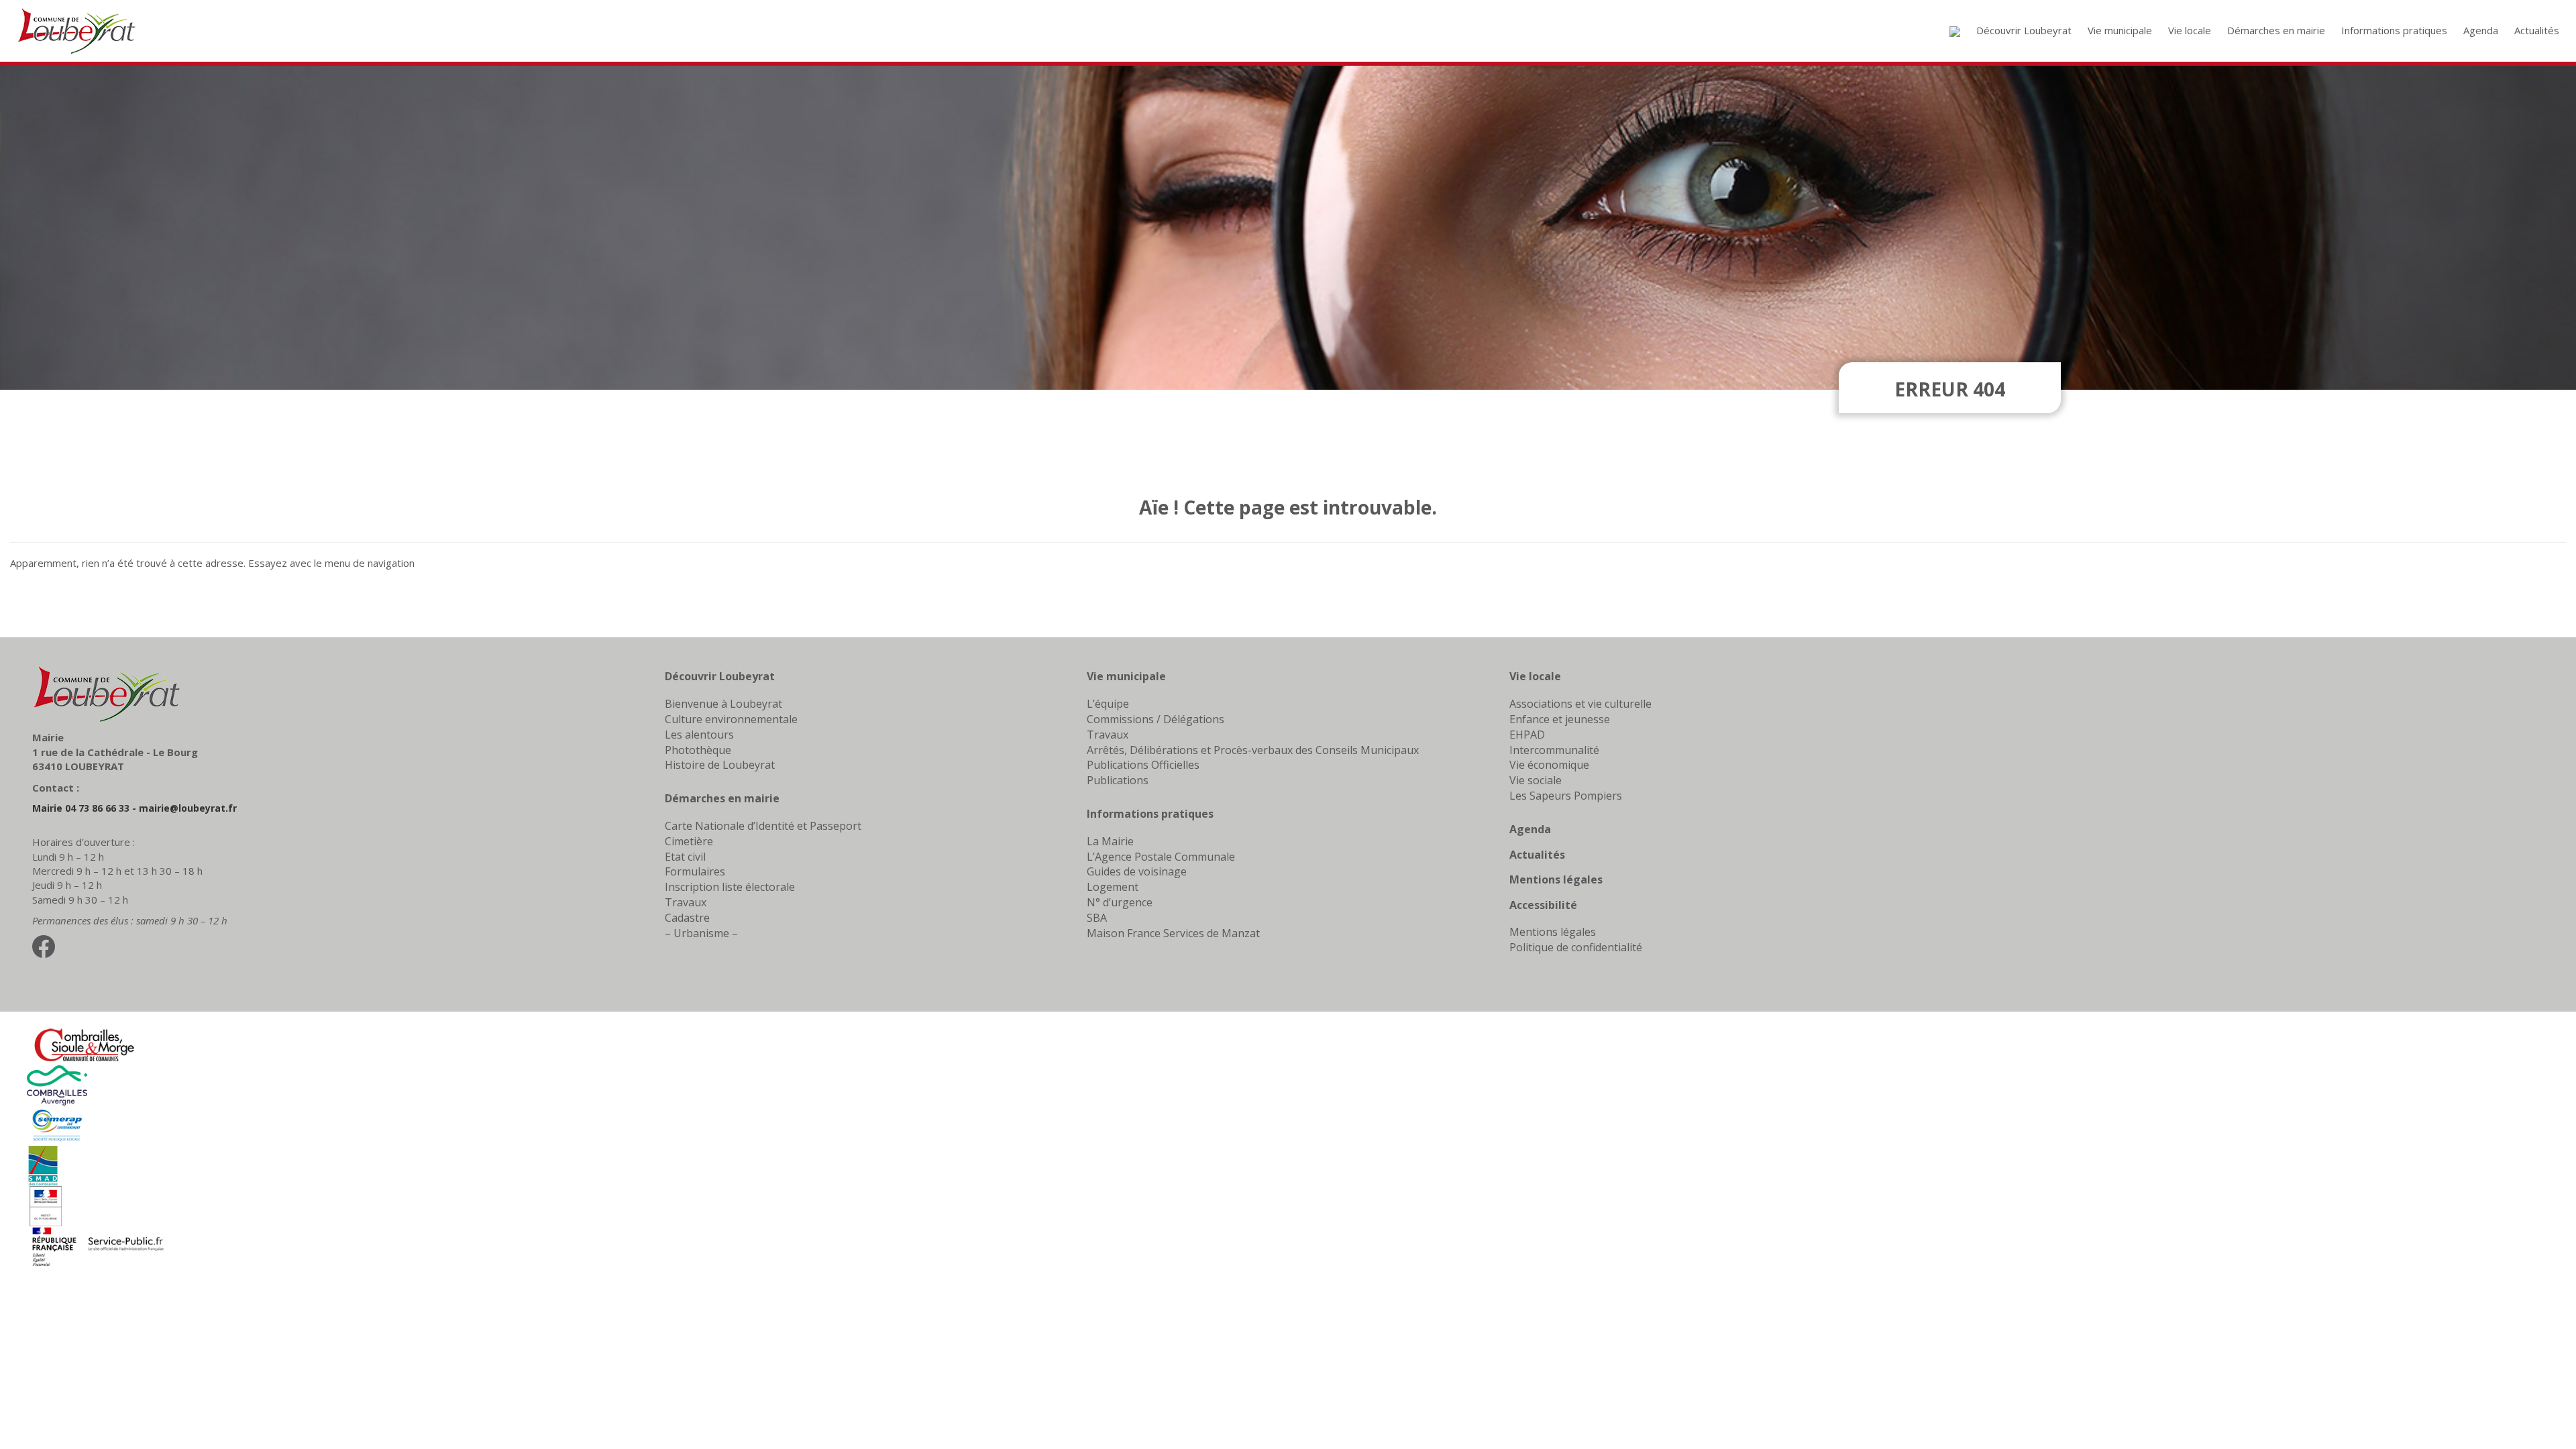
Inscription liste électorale (730, 887)
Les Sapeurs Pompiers (1566, 796)
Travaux (686, 902)
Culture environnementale (731, 719)
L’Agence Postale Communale (1161, 857)
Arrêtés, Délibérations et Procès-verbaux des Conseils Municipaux (1253, 750)
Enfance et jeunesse (1560, 719)
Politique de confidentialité (1576, 947)
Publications (1118, 780)
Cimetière (689, 841)
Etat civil (685, 857)
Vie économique (1549, 765)
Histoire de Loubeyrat (720, 765)
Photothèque (698, 750)
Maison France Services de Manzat (1173, 933)
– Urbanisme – (701, 933)
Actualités (1537, 855)
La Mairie (1110, 841)
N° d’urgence (1120, 902)
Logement (1113, 887)
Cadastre (687, 918)
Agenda (1530, 829)
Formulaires (695, 871)
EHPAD (1527, 735)
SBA (1097, 918)
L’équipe (1108, 704)
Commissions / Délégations (1156, 719)
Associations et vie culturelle (1580, 704)
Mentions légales (1556, 879)
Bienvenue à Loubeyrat (723, 704)
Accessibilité (1543, 905)
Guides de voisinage (1137, 871)
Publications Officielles (1143, 765)
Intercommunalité (1554, 750)
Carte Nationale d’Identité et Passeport (763, 826)
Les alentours (699, 735)
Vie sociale (1536, 780)
